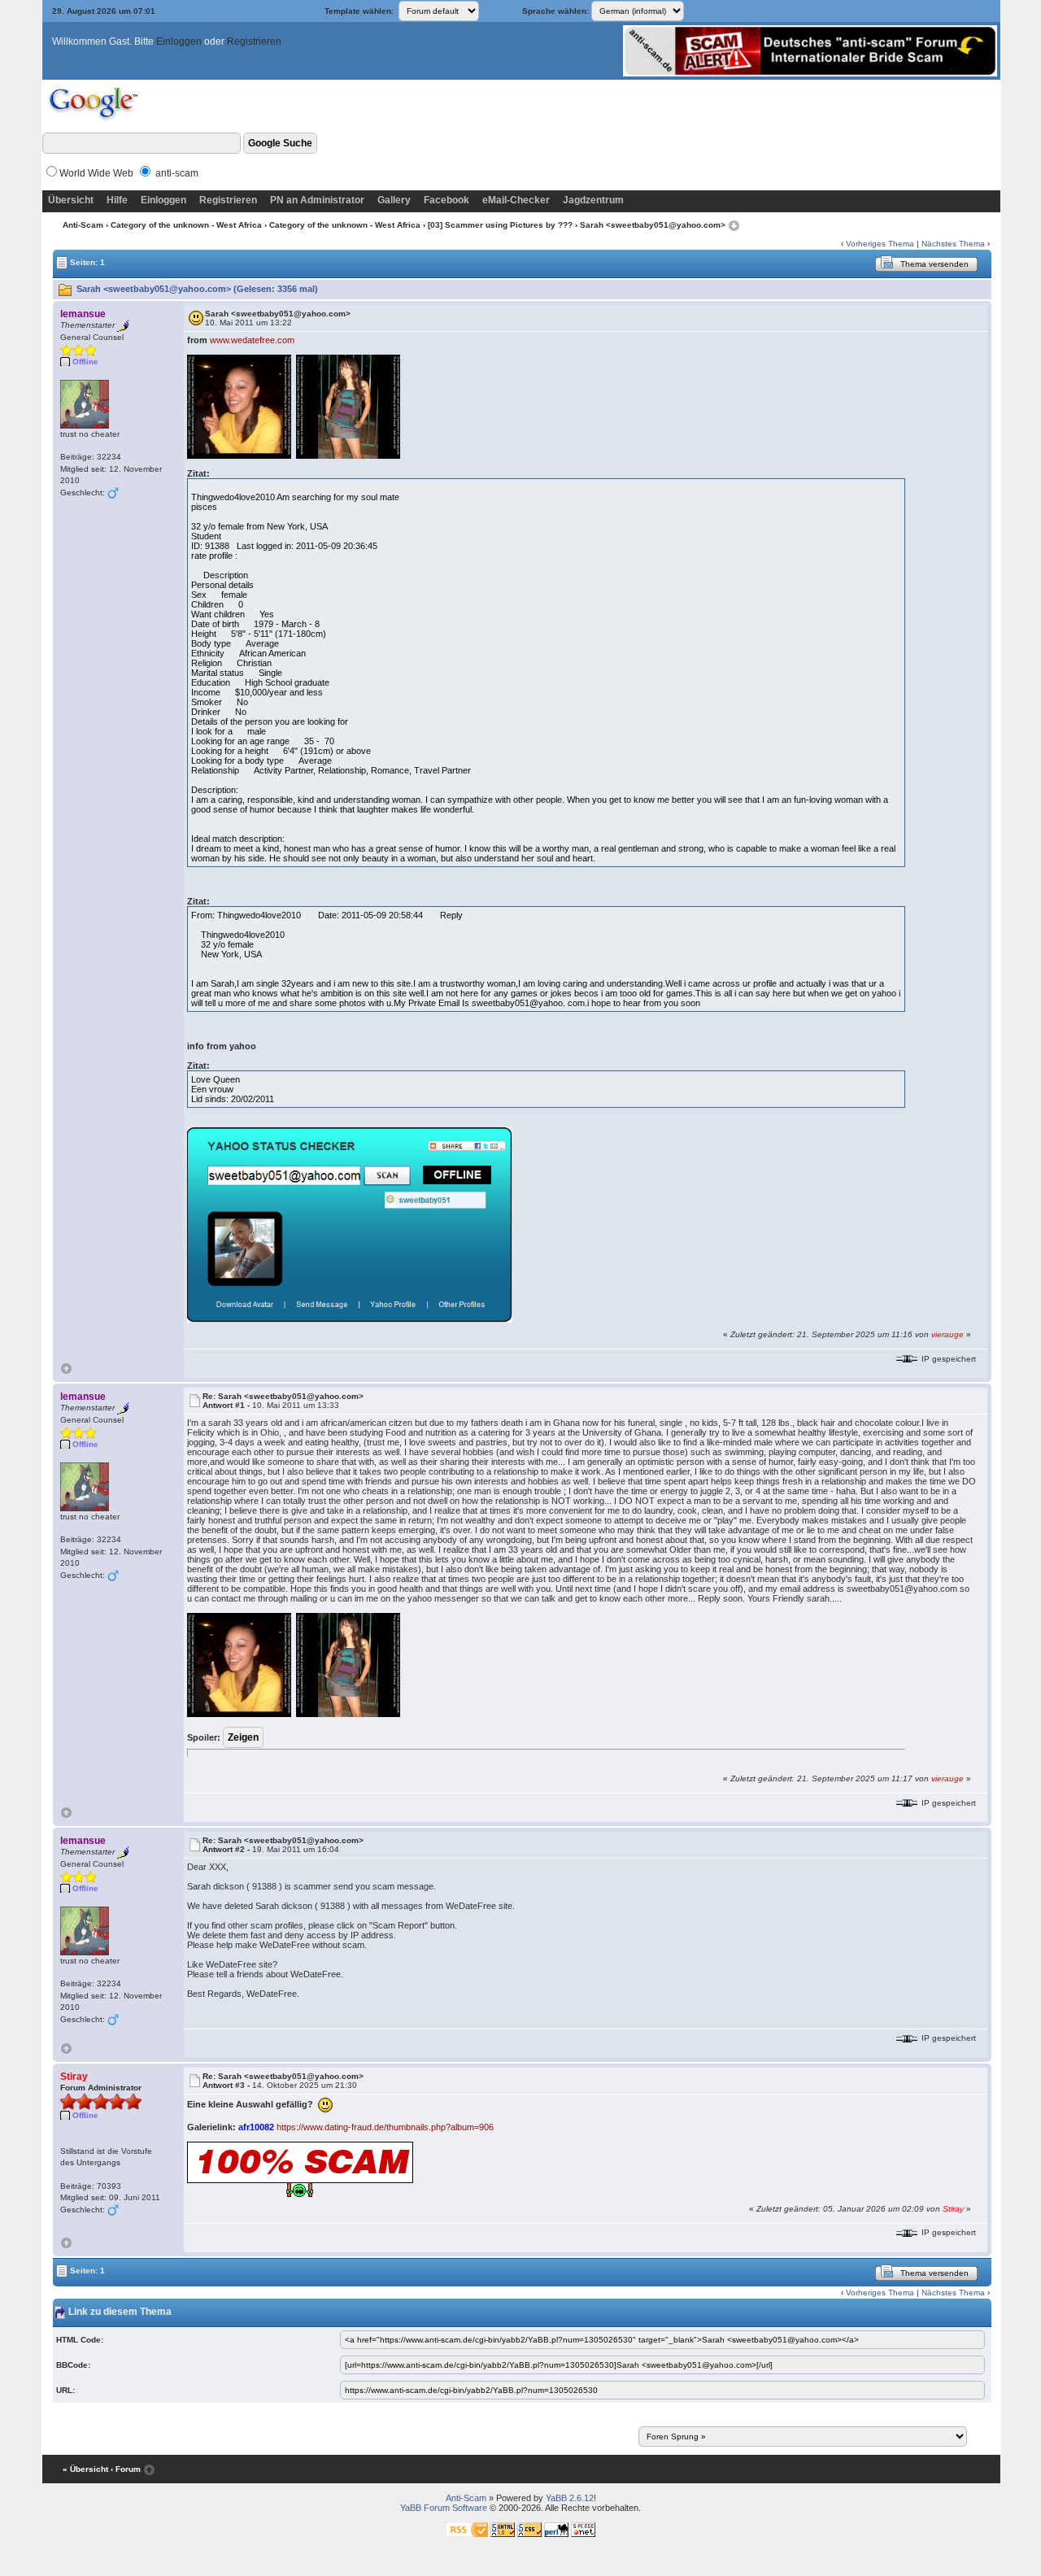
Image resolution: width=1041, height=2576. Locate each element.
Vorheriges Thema (880, 244)
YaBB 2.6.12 (570, 2498)
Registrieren (254, 41)
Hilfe (117, 200)
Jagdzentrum (593, 200)
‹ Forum (126, 2469)
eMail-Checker (516, 200)
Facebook (446, 200)
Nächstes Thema (953, 244)
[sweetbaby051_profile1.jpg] (350, 1224)
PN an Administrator (317, 200)
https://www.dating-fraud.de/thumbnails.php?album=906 (385, 2127)
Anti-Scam (83, 225)
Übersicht (71, 200)
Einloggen (179, 41)
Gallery (394, 200)
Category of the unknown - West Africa (186, 225)
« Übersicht (85, 2469)
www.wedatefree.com (252, 340)
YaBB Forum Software (444, 2508)
